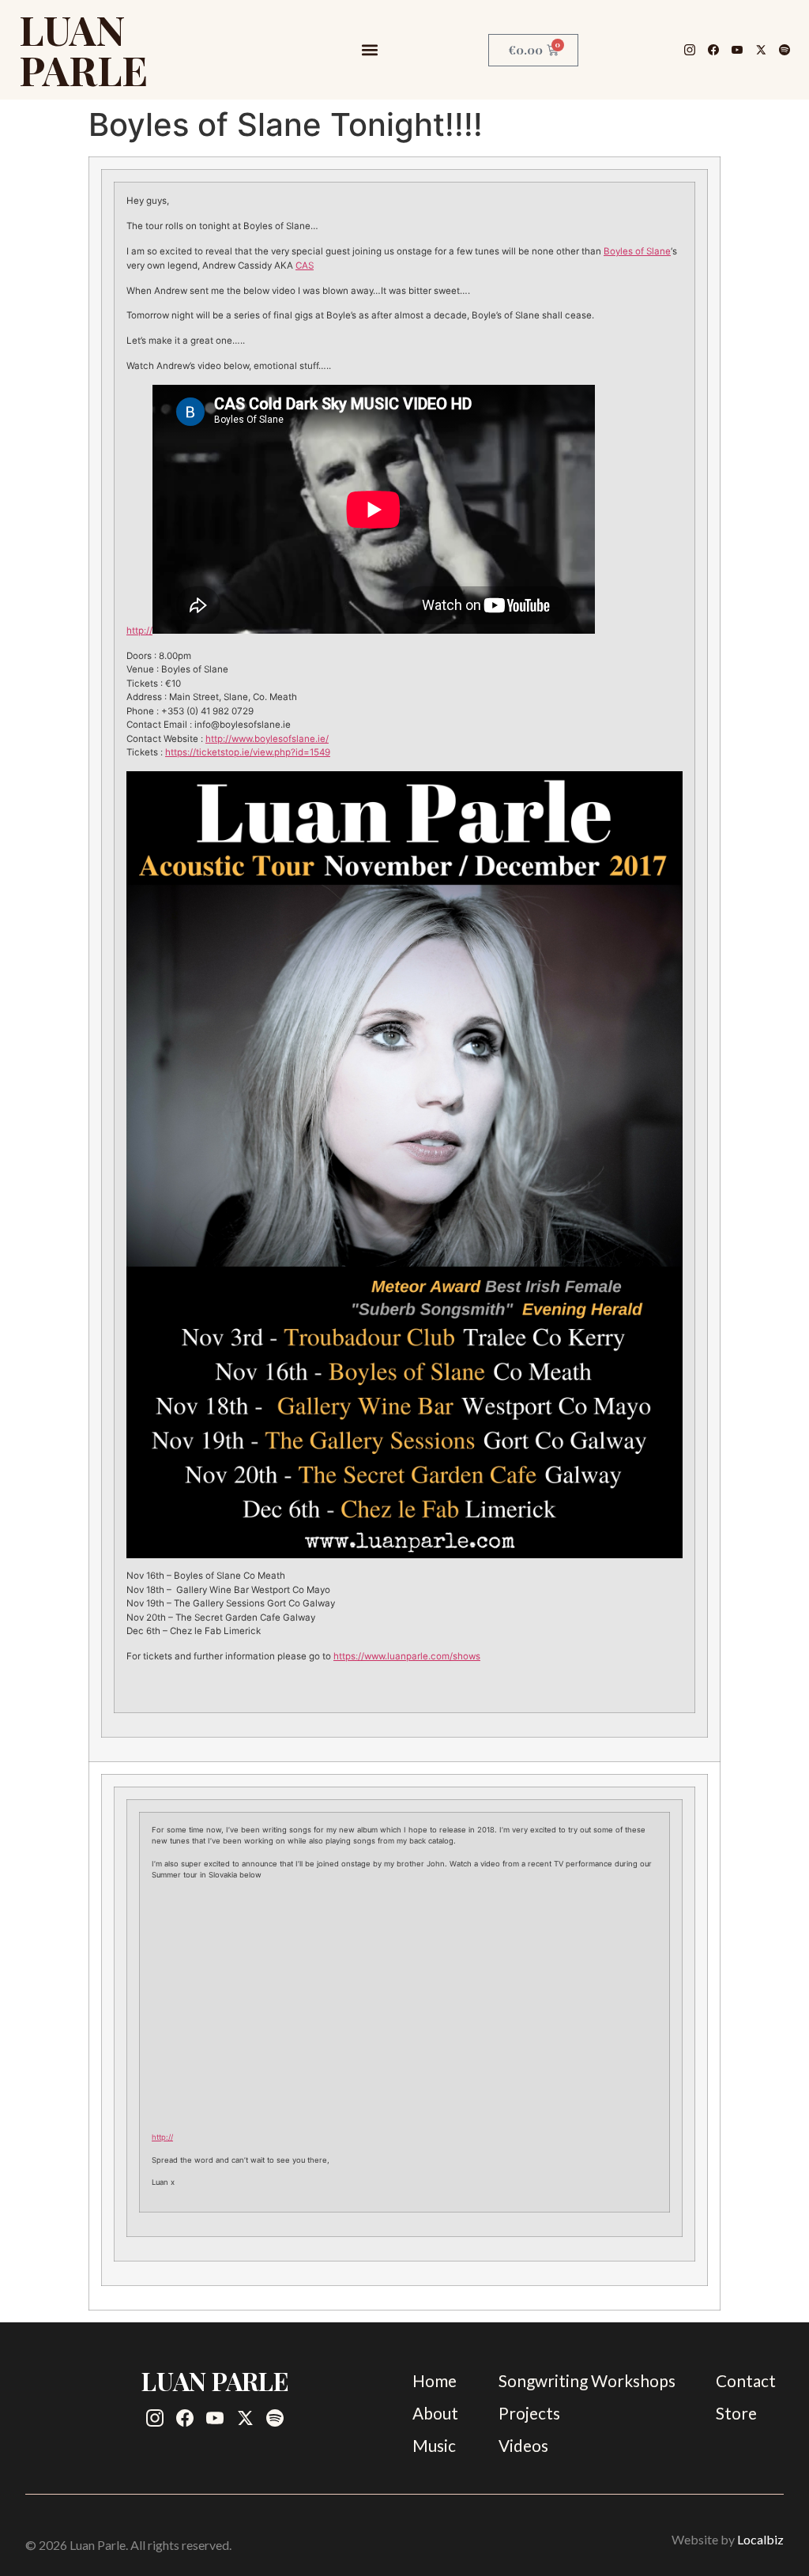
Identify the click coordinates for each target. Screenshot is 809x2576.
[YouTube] (737, 50)
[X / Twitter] (761, 50)
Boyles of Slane (637, 251)
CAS (305, 266)
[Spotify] (785, 50)
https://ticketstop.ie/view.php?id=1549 (248, 752)
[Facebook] (713, 50)
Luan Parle (83, 49)
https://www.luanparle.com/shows (407, 1656)
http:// (139, 631)
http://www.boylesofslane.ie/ (267, 739)
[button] (369, 50)
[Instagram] (690, 50)
